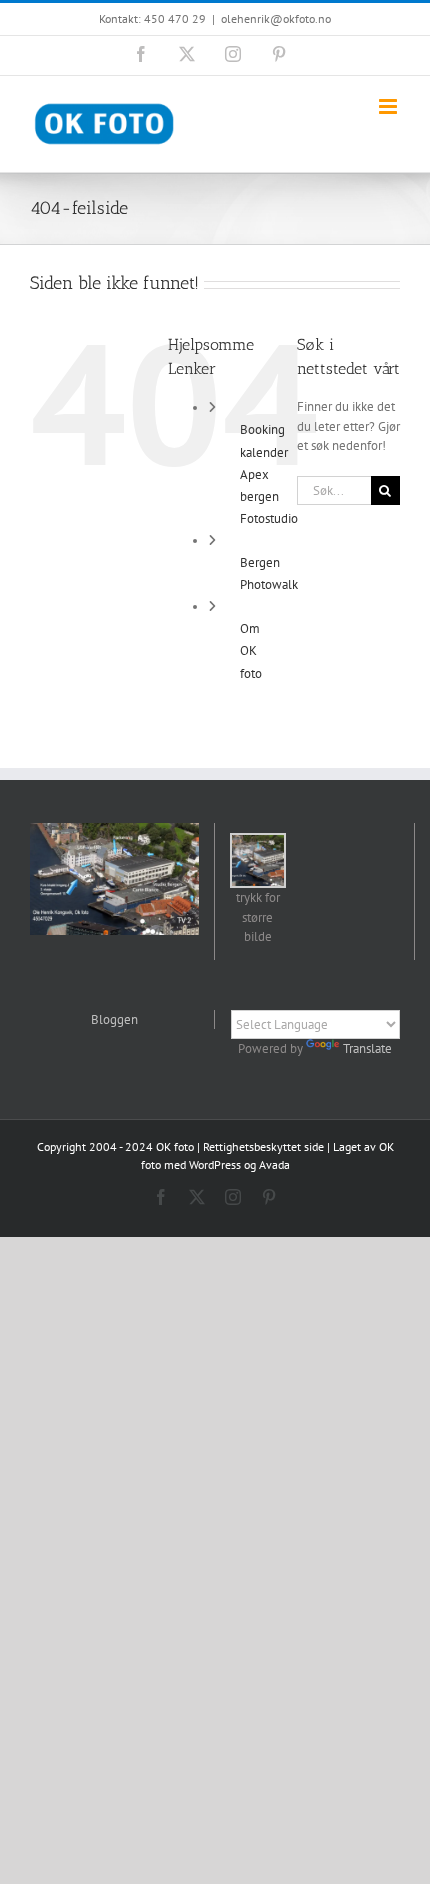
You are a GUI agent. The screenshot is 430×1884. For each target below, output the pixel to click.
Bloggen (114, 1019)
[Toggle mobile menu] (389, 106)
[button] (258, 890)
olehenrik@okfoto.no (276, 18)
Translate (367, 1048)
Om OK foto (251, 650)
